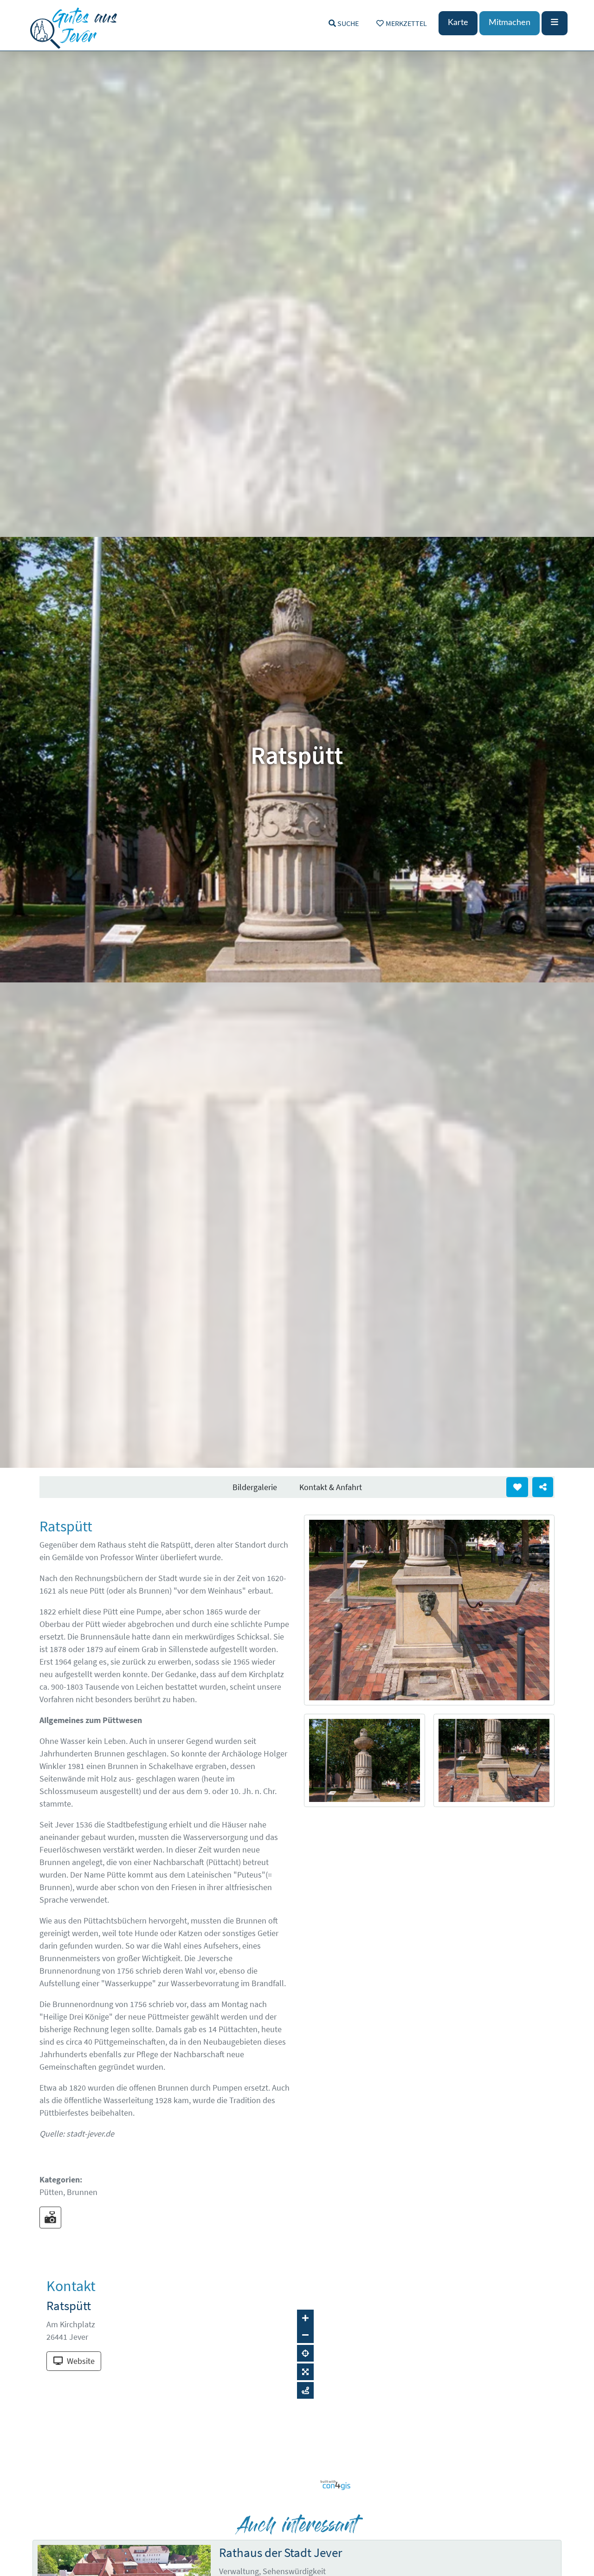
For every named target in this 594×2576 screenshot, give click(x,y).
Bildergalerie (255, 1487)
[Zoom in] (305, 2318)
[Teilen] (543, 1487)
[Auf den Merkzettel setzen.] (517, 1487)
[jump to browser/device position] (305, 2353)
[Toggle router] (305, 2390)
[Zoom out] (305, 2335)
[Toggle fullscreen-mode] (305, 2372)
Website (81, 2361)
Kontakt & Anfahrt (331, 1487)
